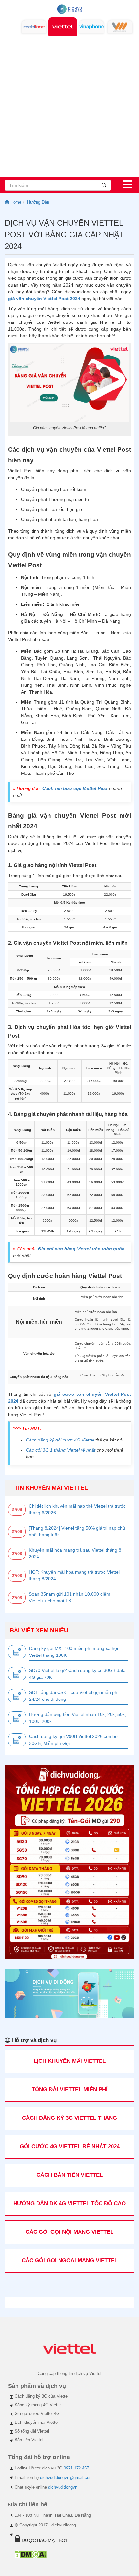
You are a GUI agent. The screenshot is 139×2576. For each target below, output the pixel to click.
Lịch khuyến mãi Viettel (37, 2422)
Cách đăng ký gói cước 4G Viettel (60, 1440)
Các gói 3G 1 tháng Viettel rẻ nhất (61, 1450)
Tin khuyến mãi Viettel (51, 1488)
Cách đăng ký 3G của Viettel (42, 2396)
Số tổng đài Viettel (32, 2431)
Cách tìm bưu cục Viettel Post (75, 788)
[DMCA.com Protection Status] (31, 2554)
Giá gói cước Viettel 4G (37, 2414)
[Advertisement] (69, 105)
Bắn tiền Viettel (29, 2440)
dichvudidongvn (63, 2487)
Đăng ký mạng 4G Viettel (38, 2405)
